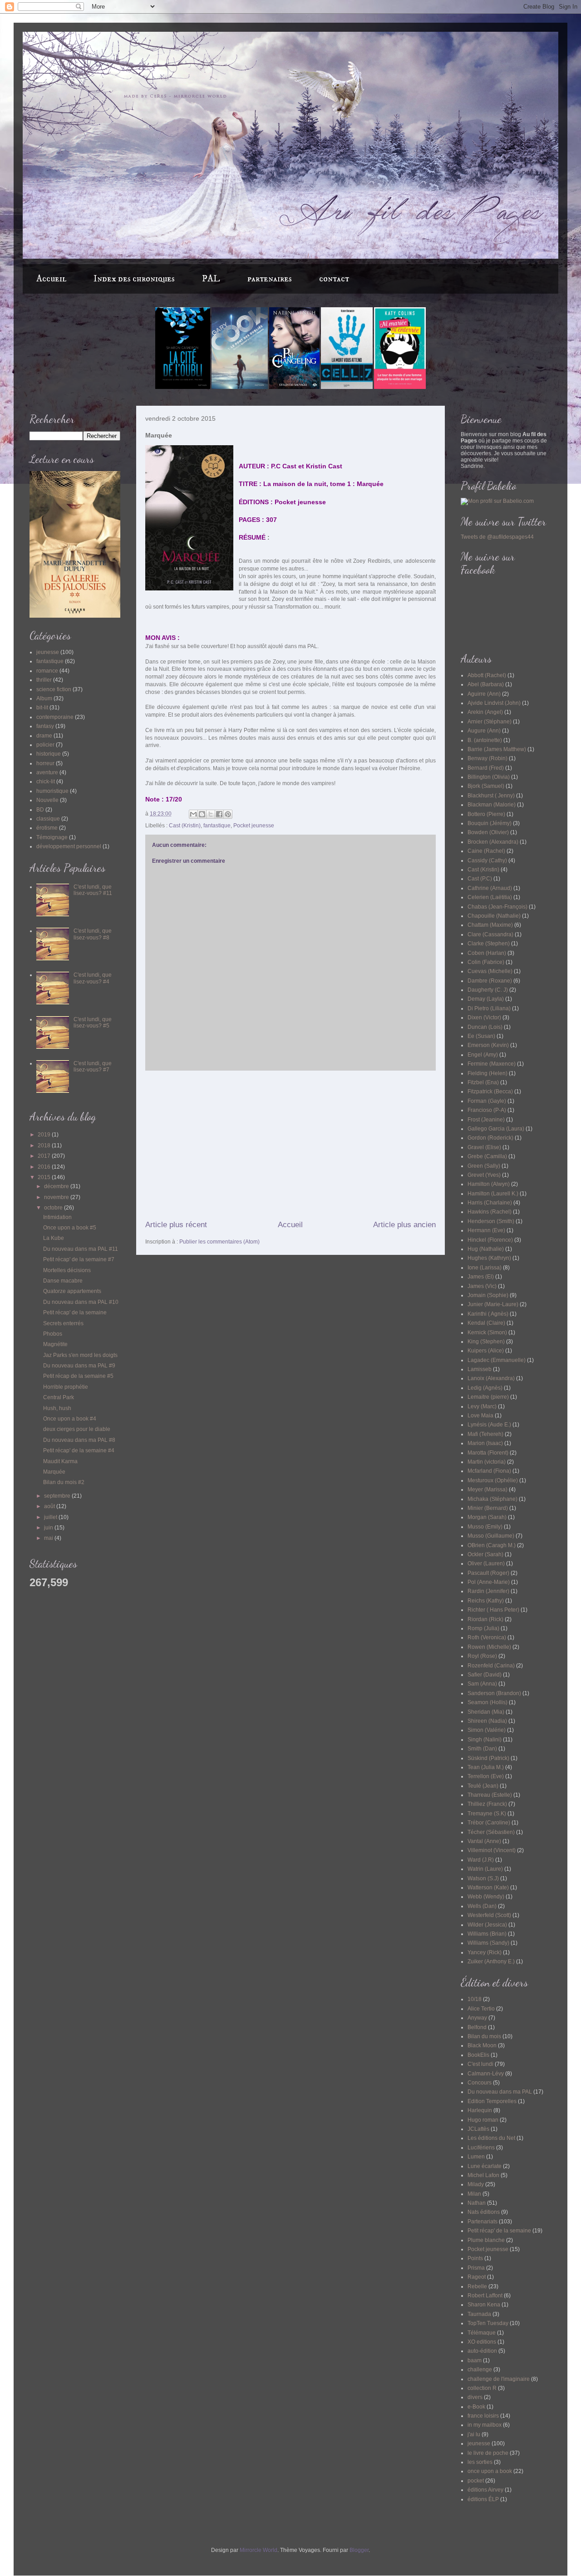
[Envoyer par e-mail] (193, 814)
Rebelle (477, 2286)
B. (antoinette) (485, 740)
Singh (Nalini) (485, 1740)
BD (40, 810)
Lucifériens (481, 2148)
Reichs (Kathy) (486, 1601)
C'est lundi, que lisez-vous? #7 (93, 1067)
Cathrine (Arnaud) (490, 888)
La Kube (54, 1238)
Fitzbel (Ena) (483, 1082)
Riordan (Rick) (485, 1619)
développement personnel (69, 846)
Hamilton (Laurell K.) (493, 1194)
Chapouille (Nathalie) (494, 916)
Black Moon (482, 2045)
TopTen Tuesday (488, 2323)
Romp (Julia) (483, 1628)
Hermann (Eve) (486, 1230)
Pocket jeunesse (254, 826)
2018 (45, 1145)
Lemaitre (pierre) (488, 1397)
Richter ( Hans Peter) (493, 1610)
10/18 (475, 1999)
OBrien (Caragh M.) (492, 1545)
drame (44, 736)
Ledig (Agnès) (485, 1388)
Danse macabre (63, 1281)
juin (49, 1528)
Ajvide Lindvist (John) (494, 703)
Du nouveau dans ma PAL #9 (79, 1366)
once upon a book (490, 2471)
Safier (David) (485, 1675)
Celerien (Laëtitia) (490, 897)
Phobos (53, 1334)
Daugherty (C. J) (488, 990)
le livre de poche (488, 2453)
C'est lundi (480, 2064)
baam (475, 2360)
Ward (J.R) (481, 1860)
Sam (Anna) (482, 1684)
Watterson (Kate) (488, 1888)
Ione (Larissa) (485, 1268)
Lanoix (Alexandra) (491, 1378)
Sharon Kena (484, 2305)
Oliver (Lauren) (486, 1563)
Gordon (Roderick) (490, 1138)
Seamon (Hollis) (487, 1702)
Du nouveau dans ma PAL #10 (81, 1302)
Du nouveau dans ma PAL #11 (81, 1249)
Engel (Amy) (483, 1055)
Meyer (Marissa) (487, 1490)
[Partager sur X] (211, 814)
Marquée (54, 1472)
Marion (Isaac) (485, 1443)
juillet (51, 1517)
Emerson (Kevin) (488, 1045)
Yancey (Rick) (485, 1952)
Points (475, 2258)
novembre (57, 1197)
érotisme (47, 828)
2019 (45, 1135)
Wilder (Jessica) (487, 1925)
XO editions (482, 2342)
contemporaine (55, 717)
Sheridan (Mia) (486, 1712)
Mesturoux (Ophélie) (493, 1480)
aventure (47, 772)
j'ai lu (474, 2434)
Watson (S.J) (483, 1878)
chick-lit (46, 782)
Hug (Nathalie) (486, 1249)
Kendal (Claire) (486, 1323)
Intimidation (57, 1217)
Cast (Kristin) (185, 826)
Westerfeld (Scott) (489, 1915)
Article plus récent (176, 1225)
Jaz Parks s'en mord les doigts (80, 1355)
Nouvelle (47, 800)
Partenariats (483, 2222)
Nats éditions (484, 2212)
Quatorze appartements (72, 1291)
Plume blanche (486, 2240)
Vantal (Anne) (484, 1841)
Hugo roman (483, 2120)
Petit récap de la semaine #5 (78, 1376)
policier (45, 745)
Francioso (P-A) (487, 1110)
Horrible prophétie (66, 1387)
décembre (57, 1186)
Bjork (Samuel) (486, 786)
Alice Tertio (481, 2009)
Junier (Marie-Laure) (493, 1304)
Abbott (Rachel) (487, 675)
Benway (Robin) (487, 758)
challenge (480, 2370)
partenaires (270, 279)
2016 (45, 1167)
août (50, 1506)
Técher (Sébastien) (491, 1832)
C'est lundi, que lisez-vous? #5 (93, 1023)
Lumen (476, 2157)
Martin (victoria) (487, 1462)
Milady (476, 2184)
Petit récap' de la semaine (75, 1313)
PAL (211, 279)
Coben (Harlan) (487, 953)
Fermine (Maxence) (492, 1064)
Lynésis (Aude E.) (489, 1425)
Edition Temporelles (492, 2101)
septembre (58, 1496)
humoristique (52, 791)
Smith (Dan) (482, 1749)
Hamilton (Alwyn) (489, 1184)
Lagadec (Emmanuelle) (497, 1360)
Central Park (59, 1397)
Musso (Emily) (485, 1527)
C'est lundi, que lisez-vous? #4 (93, 978)
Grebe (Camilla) (487, 1156)
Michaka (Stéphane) (492, 1499)
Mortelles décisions (67, 1270)
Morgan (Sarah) (487, 1517)
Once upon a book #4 (70, 1419)
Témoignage (52, 837)
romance (47, 671)
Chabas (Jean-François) (497, 907)
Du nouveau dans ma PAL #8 (79, 1440)
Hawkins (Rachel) (490, 1212)
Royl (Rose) (482, 1656)
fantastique (217, 826)
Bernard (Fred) (486, 768)
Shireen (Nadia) (487, 1721)
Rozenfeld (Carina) (491, 1666)
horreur (45, 763)
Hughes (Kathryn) (489, 1258)
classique (48, 819)
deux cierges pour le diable (77, 1429)
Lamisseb (480, 1369)
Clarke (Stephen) (489, 944)
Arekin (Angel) (485, 712)
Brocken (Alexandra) (493, 842)
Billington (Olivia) (489, 777)
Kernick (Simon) (487, 1332)
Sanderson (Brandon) (494, 1693)
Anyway (477, 2018)
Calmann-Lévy (486, 2074)
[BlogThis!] (202, 814)
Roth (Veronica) (487, 1637)
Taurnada (479, 2314)
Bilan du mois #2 (64, 1482)
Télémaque (482, 2333)
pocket (476, 2481)
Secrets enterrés (63, 1323)
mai (49, 1538)
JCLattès (478, 2129)
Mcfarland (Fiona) (489, 1471)
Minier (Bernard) (488, 1508)
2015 (45, 1177)
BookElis (478, 2055)
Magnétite (55, 1344)
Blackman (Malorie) (492, 805)
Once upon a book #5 (70, 1228)
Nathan (477, 2203)
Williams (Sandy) (488, 1943)
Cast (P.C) (480, 879)
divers (475, 2397)
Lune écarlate (485, 2166)
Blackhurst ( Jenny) (491, 796)
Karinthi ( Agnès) (488, 1314)
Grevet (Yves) (484, 1175)
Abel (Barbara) (486, 684)
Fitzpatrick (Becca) (490, 1091)
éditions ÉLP (483, 2499)
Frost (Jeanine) (486, 1120)
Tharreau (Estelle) (490, 1795)
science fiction (54, 689)
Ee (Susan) (481, 1036)
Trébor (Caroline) (489, 1823)
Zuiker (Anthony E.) (491, 1961)
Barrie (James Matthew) (497, 749)
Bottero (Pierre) (486, 814)
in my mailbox (485, 2425)
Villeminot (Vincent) (492, 1850)
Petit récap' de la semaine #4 (79, 1450)
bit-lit (42, 708)
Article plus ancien (404, 1225)
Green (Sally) (484, 1166)
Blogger (359, 2550)
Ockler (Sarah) (485, 1554)
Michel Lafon (483, 2175)
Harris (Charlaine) (490, 1203)
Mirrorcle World (258, 2550)
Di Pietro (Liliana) (489, 1008)
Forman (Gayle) (487, 1101)
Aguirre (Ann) (484, 694)
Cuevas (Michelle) (490, 971)
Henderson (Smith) (491, 1221)
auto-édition (482, 2351)
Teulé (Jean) (483, 1786)
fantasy (45, 726)
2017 (45, 1156)
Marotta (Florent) (488, 1453)
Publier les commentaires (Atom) (219, 1242)
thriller (44, 680)
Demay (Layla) (486, 999)
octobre (54, 1208)
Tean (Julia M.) (486, 1767)
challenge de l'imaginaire (499, 2379)
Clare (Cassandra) (490, 934)
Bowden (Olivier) (488, 832)
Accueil (51, 279)
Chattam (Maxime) (490, 925)
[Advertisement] (290, 1145)
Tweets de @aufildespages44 (497, 537)
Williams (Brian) (487, 1934)
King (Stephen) (486, 1342)
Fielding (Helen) (487, 1073)
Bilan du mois (484, 2036)
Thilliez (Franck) (487, 1804)
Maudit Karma (60, 1461)
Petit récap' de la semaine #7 (79, 1259)
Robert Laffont (485, 2296)
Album (44, 698)
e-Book (476, 2407)
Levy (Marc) (482, 1406)
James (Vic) (482, 1286)
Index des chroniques (134, 279)
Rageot (477, 2277)
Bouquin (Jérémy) (490, 823)
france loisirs (483, 2416)
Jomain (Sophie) (488, 1295)
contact (334, 279)
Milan (474, 2194)
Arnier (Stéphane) (490, 722)
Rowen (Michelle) (489, 1647)
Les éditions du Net (491, 2138)
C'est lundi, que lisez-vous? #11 (93, 890)
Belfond (477, 2027)
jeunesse (48, 652)
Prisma (476, 2268)
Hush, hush (57, 1408)
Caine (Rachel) (486, 851)
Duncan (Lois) (485, 1027)
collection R (482, 2388)
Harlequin (480, 2110)
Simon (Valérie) (487, 1730)
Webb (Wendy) (486, 1897)
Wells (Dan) (482, 1906)
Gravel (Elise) (484, 1147)
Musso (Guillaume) (491, 1536)
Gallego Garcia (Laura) (496, 1129)
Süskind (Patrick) (488, 1758)
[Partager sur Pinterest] (228, 814)
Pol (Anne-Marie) (489, 1582)
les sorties (480, 2462)
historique (49, 754)
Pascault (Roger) (488, 1573)
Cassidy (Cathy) (487, 860)
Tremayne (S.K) (487, 1814)
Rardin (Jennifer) (488, 1591)
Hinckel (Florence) (490, 1240)
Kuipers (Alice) (486, 1351)
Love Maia (480, 1416)
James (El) (481, 1277)
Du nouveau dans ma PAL (500, 2092)
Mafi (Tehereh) (485, 1434)
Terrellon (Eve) (486, 1776)
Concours (480, 2083)
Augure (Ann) (484, 731)
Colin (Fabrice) (486, 962)
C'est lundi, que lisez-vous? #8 (93, 934)
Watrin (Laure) (485, 1869)
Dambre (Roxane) (490, 981)
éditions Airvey (485, 2490)
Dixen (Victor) (484, 1018)
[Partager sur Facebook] (219, 814)
